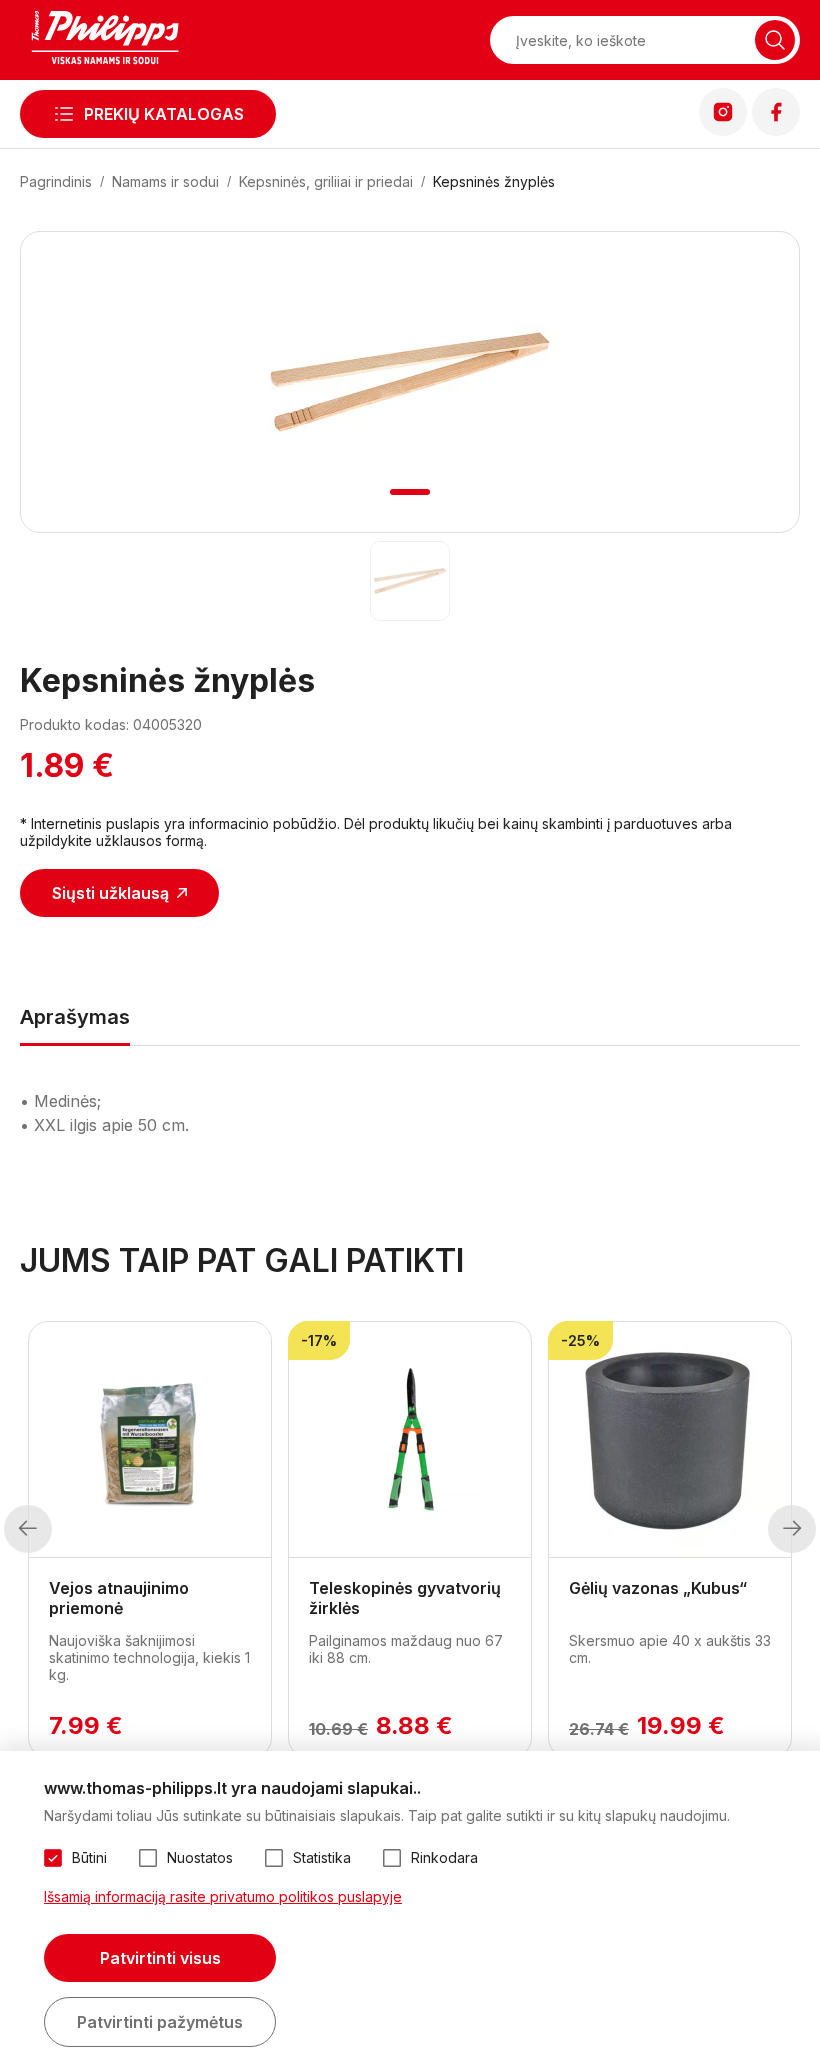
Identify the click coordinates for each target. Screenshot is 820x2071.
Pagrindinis (56, 181)
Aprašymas (75, 1017)
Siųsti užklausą (110, 893)
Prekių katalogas (164, 114)
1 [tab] (410, 492)
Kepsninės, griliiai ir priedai (326, 181)
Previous (28, 1529)
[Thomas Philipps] (105, 40)
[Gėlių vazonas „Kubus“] (670, 1440)
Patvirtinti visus (160, 1958)
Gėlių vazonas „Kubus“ (658, 1588)
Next (792, 1529)
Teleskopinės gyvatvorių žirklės (405, 1598)
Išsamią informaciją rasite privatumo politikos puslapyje (223, 1896)
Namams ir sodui (165, 181)
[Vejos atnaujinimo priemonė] (150, 1440)
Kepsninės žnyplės (494, 181)
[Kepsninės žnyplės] (410, 581)
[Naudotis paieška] (775, 40)
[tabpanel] (410, 382)
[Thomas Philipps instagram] (723, 130)
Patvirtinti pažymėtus (160, 2022)
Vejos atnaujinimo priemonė (119, 1598)
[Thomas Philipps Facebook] (776, 130)
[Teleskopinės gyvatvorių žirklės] (410, 1440)
